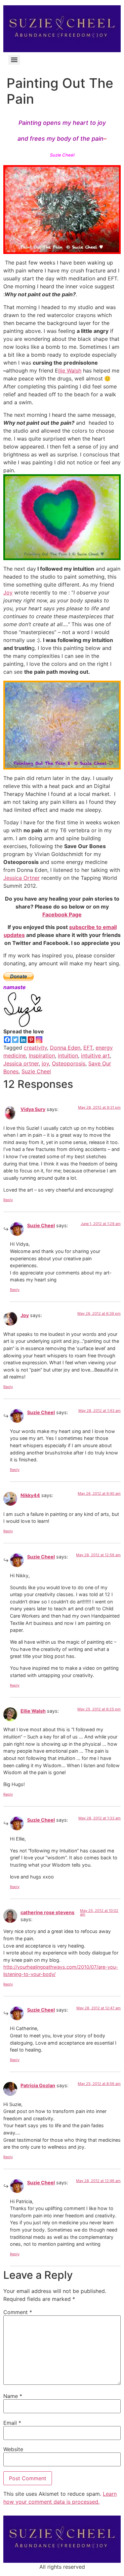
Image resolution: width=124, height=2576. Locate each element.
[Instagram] (39, 1040)
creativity (35, 1048)
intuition (68, 1055)
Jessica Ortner (21, 878)
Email (12, 2423)
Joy (8, 592)
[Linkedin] (23, 1040)
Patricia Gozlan (38, 2085)
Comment (18, 2312)
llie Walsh (70, 371)
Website (13, 2449)
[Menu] (14, 60)
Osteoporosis (69, 1063)
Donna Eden (65, 1048)
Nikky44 (30, 1495)
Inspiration (42, 1055)
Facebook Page (62, 914)
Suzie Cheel (36, 1071)
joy (45, 1063)
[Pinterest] (31, 1040)
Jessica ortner (21, 1063)
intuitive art (95, 1055)
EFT (88, 1048)
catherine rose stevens (47, 1912)
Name (13, 2396)
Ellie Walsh (33, 1711)
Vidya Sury (33, 1109)
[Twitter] (15, 1040)
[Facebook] (7, 1040)
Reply (8, 1200)
